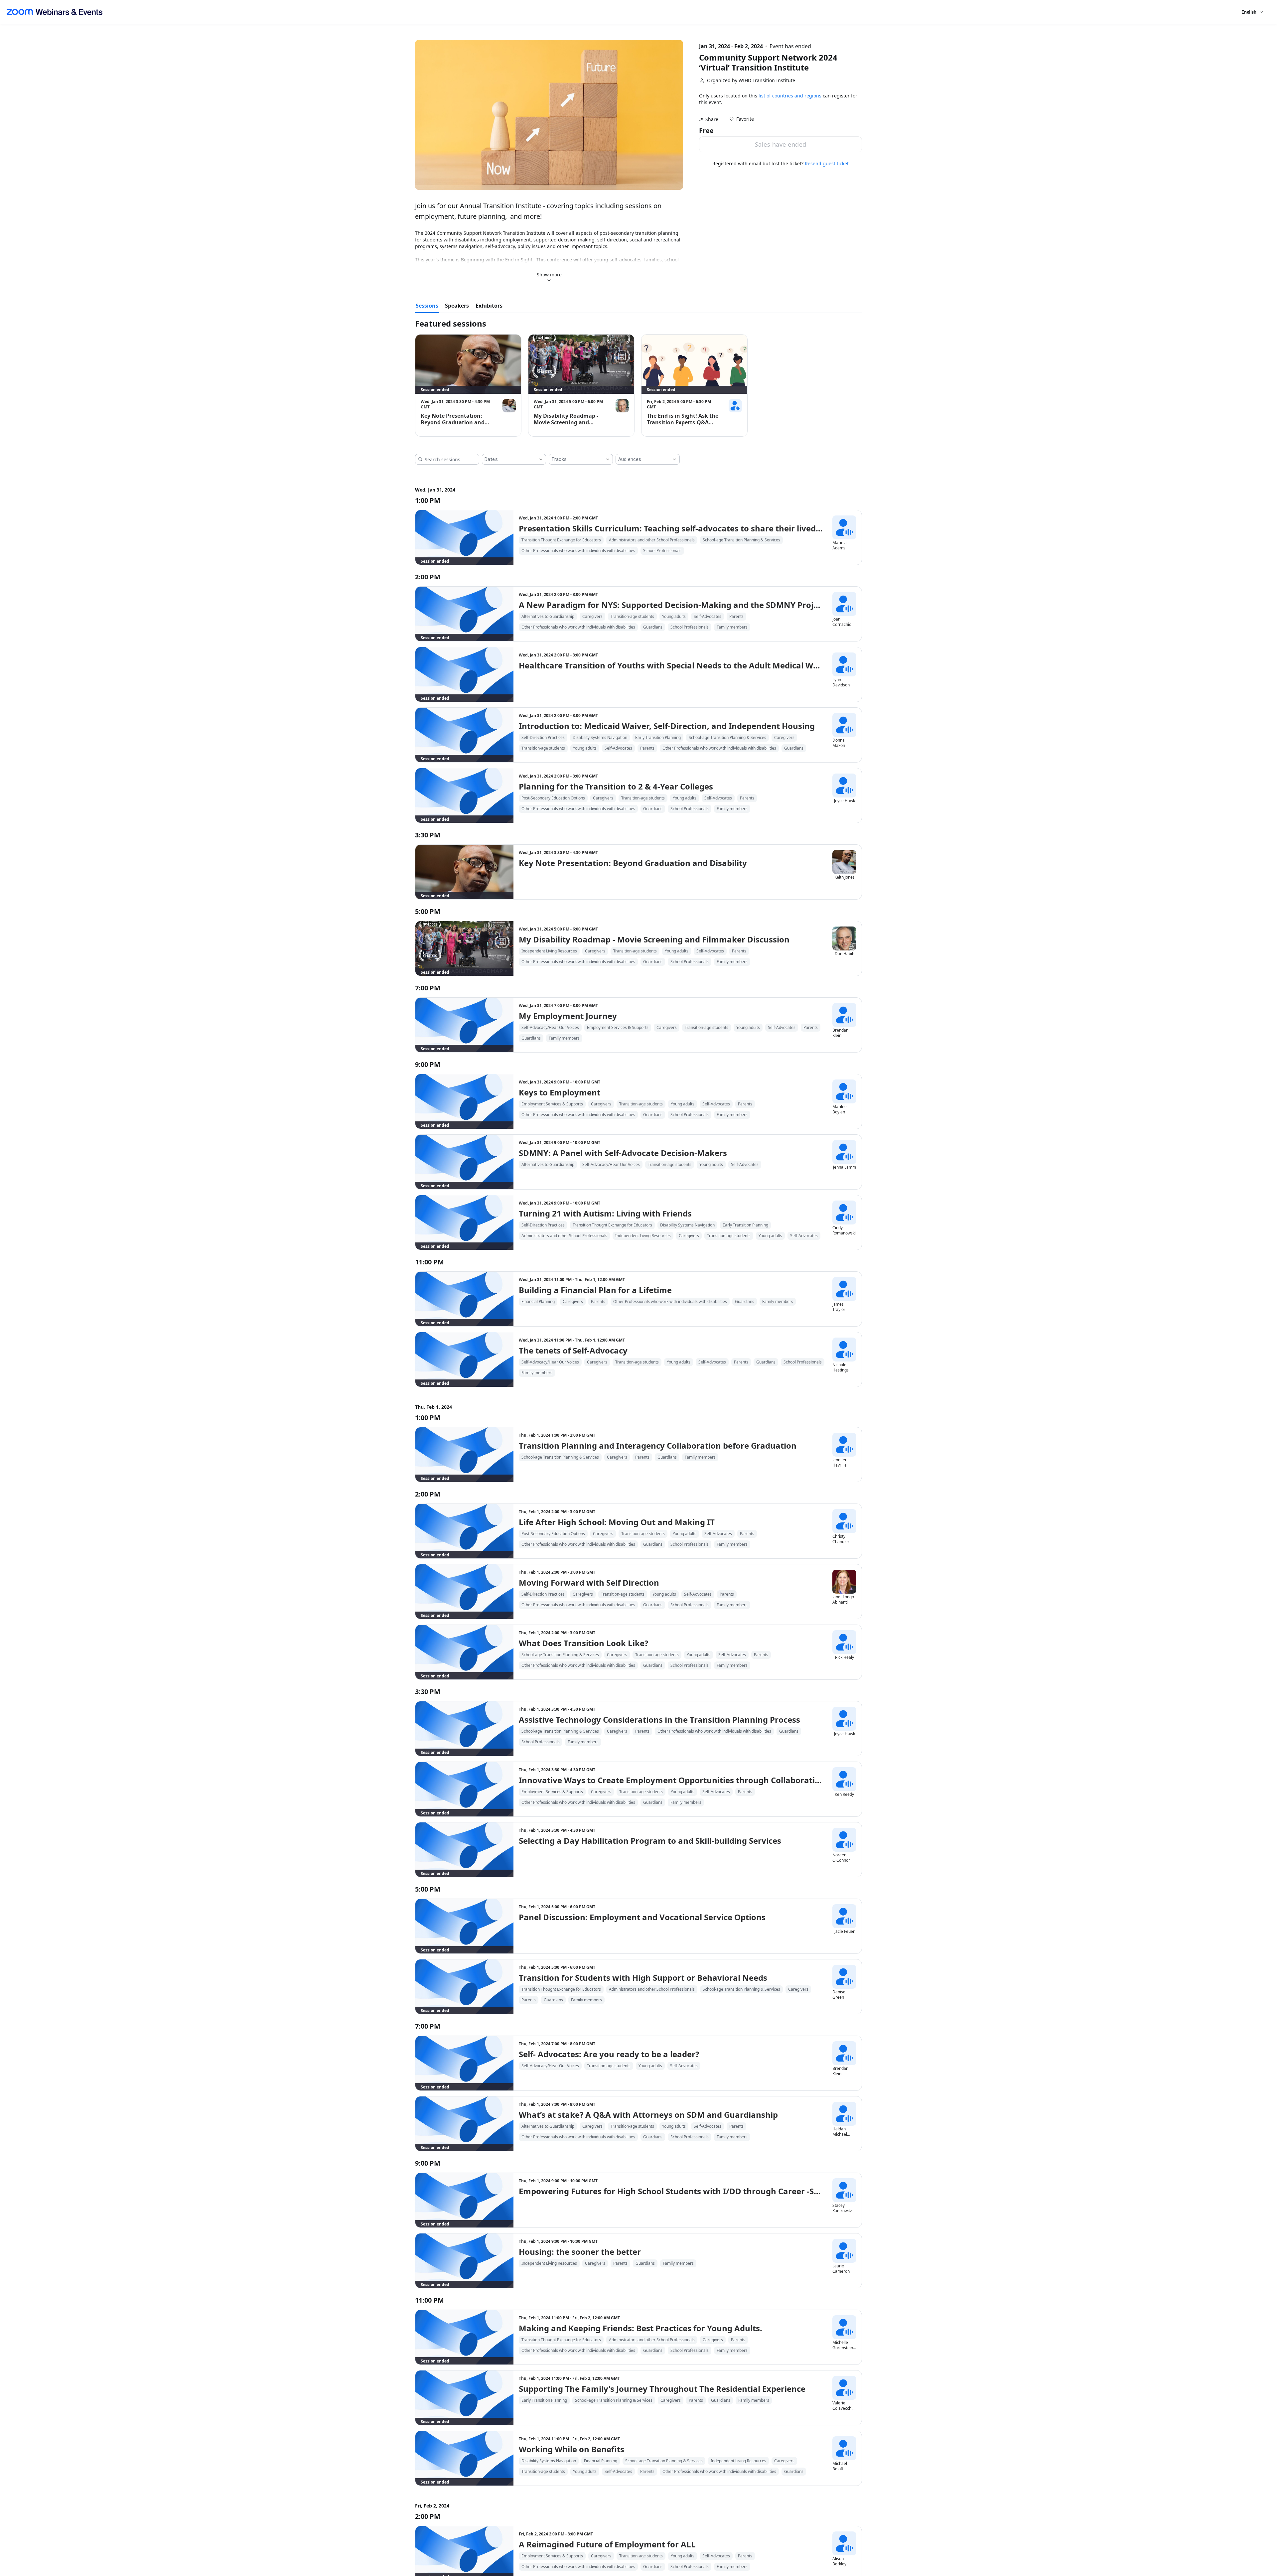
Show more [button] (549, 275)
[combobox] (509, 459)
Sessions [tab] (427, 306)
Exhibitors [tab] (489, 306)
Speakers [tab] (457, 306)
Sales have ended (781, 144)
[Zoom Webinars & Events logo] (55, 12)
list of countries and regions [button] (790, 96)
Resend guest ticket (827, 163)
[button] (742, 119)
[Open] (541, 459)
